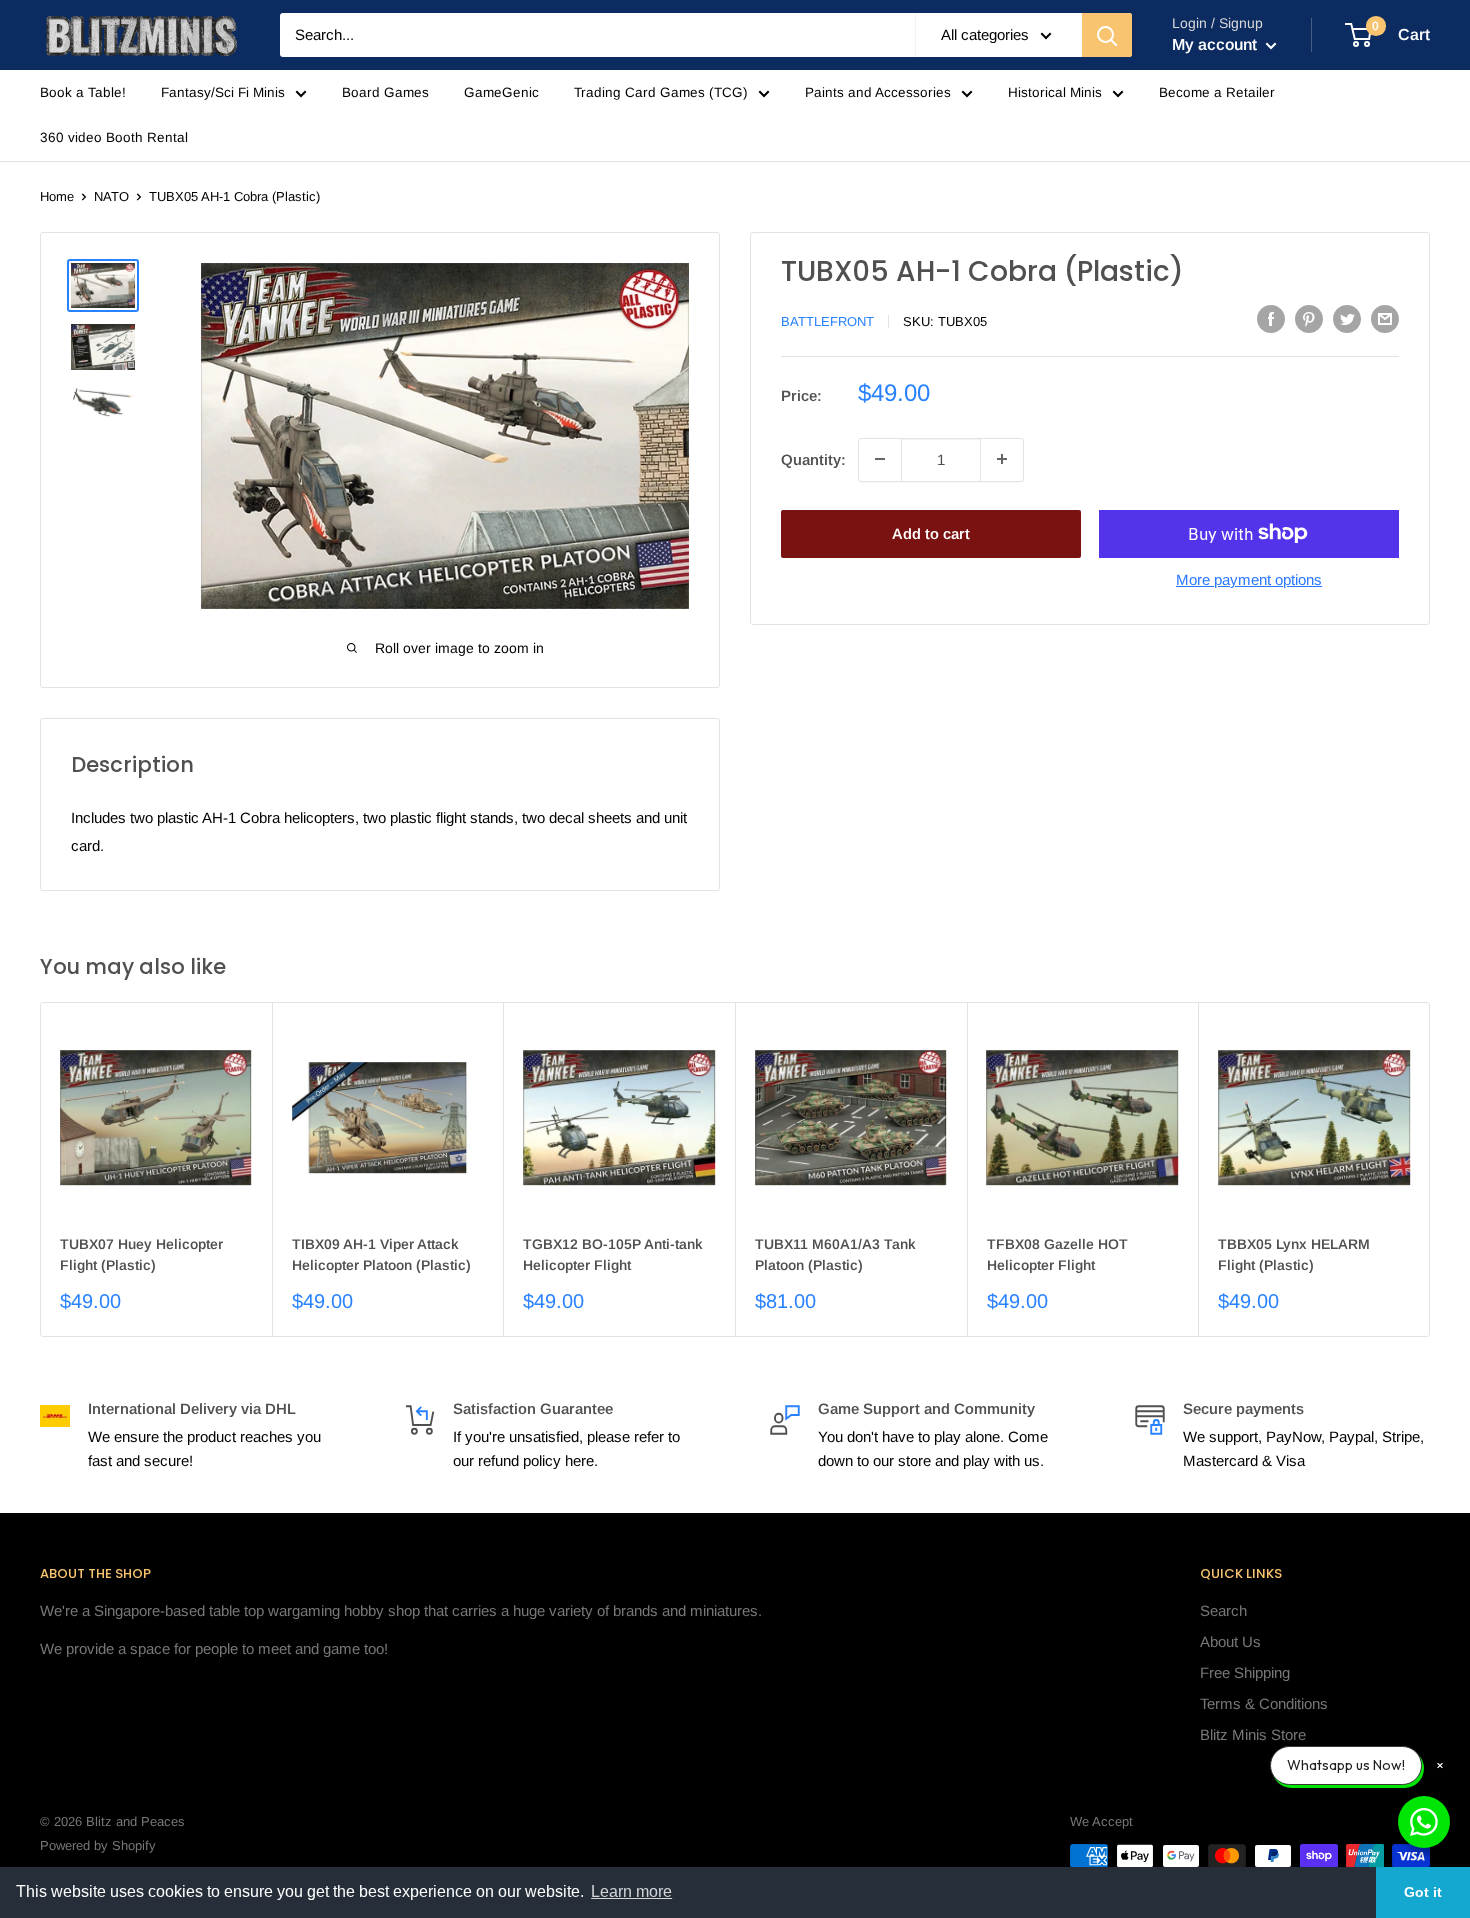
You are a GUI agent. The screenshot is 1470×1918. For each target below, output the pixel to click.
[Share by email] (1385, 318)
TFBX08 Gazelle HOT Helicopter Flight (1057, 1255)
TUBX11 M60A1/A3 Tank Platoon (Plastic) (835, 1255)
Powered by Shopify (98, 1845)
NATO (111, 196)
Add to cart (931, 532)
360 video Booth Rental (114, 137)
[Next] (1430, 1169)
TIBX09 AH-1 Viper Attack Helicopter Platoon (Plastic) (381, 1255)
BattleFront (827, 320)
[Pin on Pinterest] (1309, 318)
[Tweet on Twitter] (1347, 318)
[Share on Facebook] (1271, 318)
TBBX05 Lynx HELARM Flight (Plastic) (1294, 1255)
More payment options (1249, 578)
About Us (1230, 1641)
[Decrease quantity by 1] (880, 459)
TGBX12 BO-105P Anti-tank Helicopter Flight (613, 1255)
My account (1216, 44)
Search (1223, 1610)
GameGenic (501, 92)
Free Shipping (1245, 1672)
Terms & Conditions (1264, 1703)
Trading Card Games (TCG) (661, 92)
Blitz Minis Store (1253, 1734)
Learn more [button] (631, 1891)
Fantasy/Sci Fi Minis (223, 92)
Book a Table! (83, 92)
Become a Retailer (1217, 92)
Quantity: (813, 458)
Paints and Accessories (878, 92)
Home (57, 196)
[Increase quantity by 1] (1002, 459)
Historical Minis (1055, 92)
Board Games (385, 92)
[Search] (1107, 35)
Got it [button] (1423, 1892)
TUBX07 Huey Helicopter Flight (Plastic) (141, 1255)
